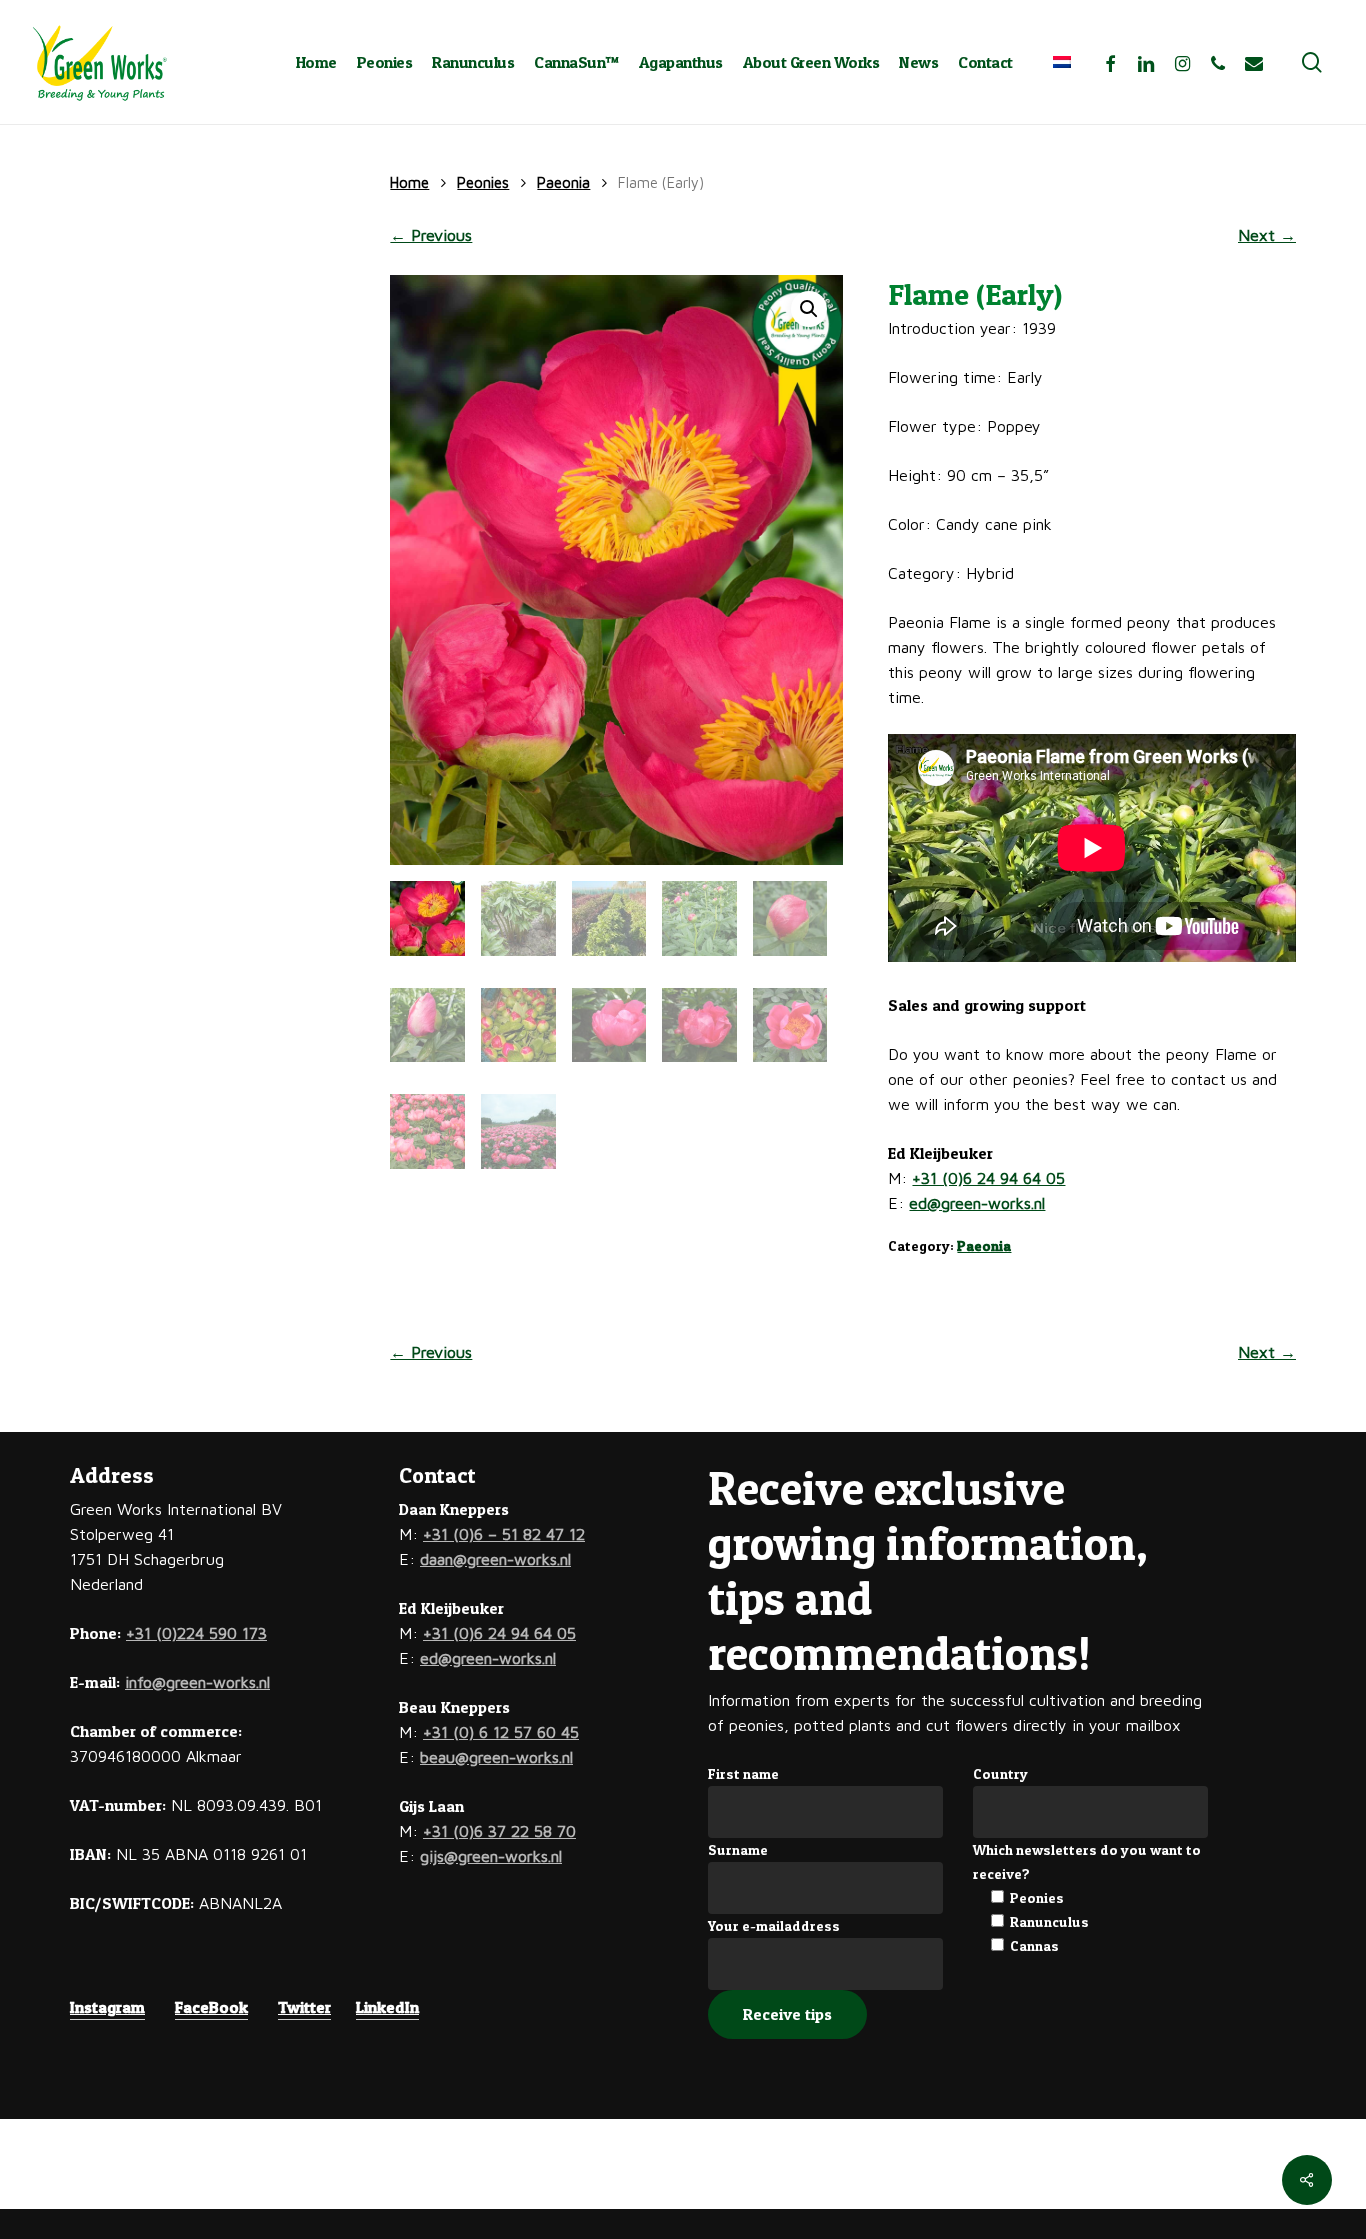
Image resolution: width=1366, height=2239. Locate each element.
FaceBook (211, 2007)
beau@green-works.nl (496, 1757)
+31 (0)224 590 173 (196, 1633)
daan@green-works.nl (495, 1559)
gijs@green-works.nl (491, 1856)
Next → (1267, 235)
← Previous (431, 235)
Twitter (304, 2007)
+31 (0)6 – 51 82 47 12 (504, 1534)
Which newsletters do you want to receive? (1087, 1861)
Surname (738, 1849)
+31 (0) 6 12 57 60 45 (501, 1732)
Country (1000, 1773)
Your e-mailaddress (774, 1925)
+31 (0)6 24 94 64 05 (988, 1178)
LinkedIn (387, 2007)
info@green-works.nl (197, 1682)
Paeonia (563, 182)
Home (409, 182)
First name (743, 1773)
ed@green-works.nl (977, 1203)
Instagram (107, 2007)
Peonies (483, 182)
